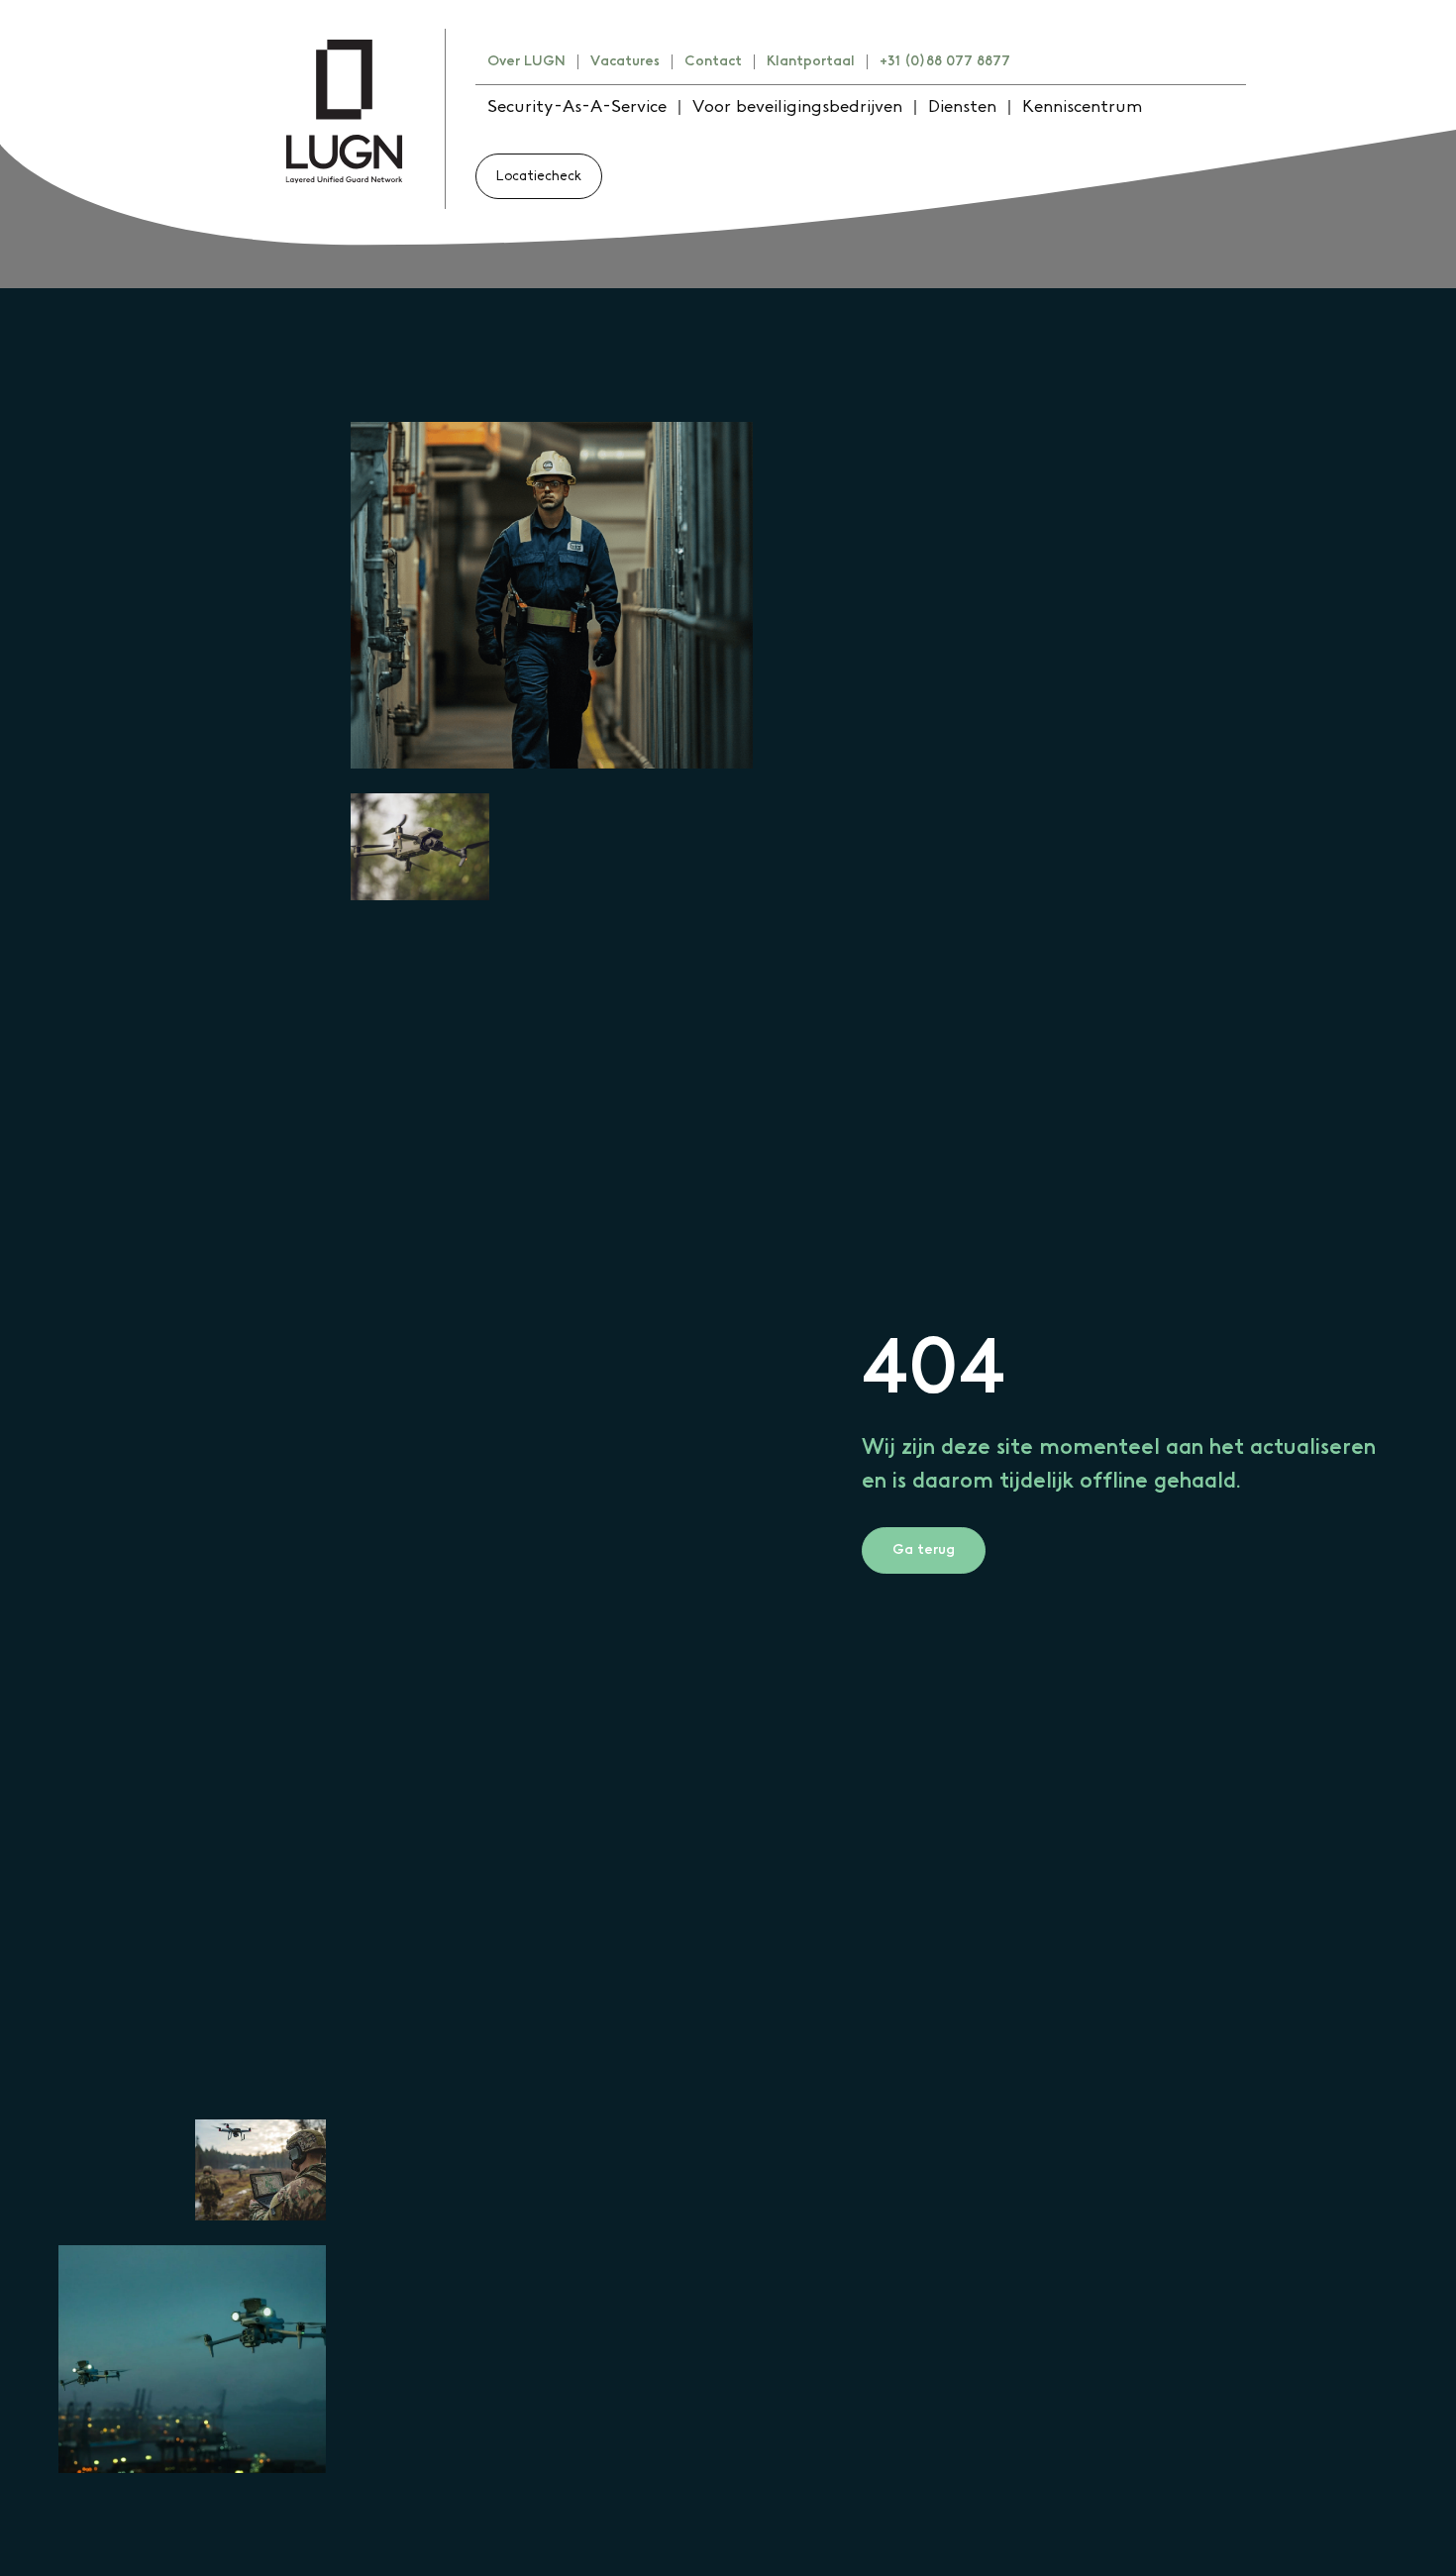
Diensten (962, 107)
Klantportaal (811, 61)
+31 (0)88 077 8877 (945, 61)
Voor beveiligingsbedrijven (797, 107)
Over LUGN (526, 61)
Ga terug (924, 1550)
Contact (713, 61)
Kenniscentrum (1082, 107)
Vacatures (625, 61)
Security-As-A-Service (577, 107)
